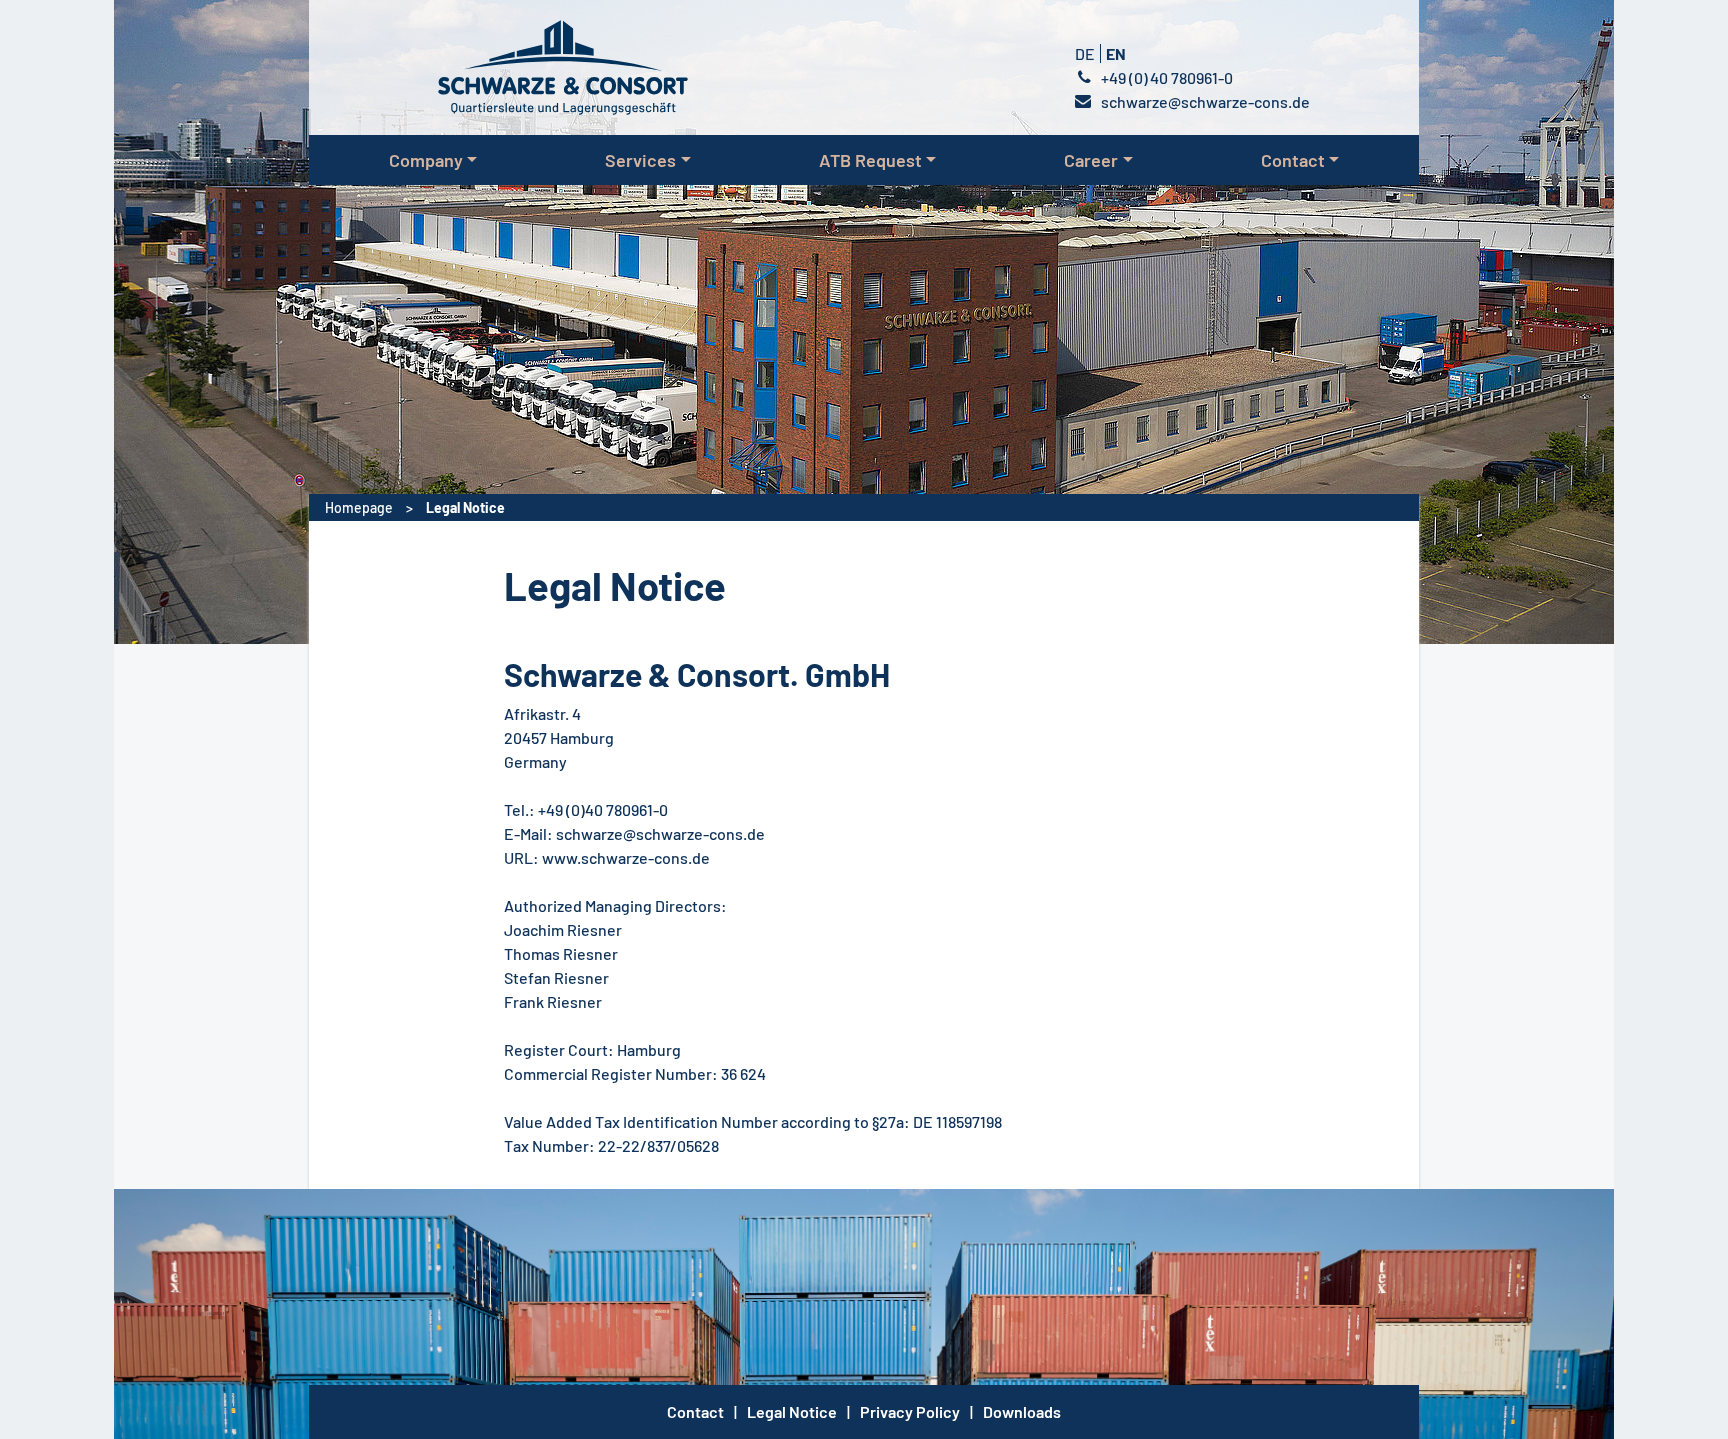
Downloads (1022, 1411)
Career (1091, 160)
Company (426, 160)
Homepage (360, 507)
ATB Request (870, 160)
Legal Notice (465, 507)
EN (1116, 53)
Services (640, 160)
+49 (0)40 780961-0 (1167, 77)
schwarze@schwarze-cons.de (1205, 101)
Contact (1293, 160)
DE (1086, 53)
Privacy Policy (910, 1411)
